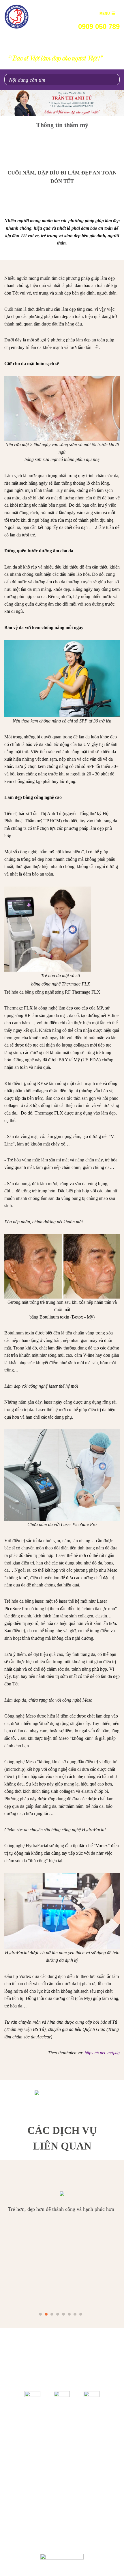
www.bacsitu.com (97, 2539)
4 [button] (58, 2314)
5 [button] (64, 2314)
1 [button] (41, 2314)
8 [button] (81, 2314)
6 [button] (69, 2314)
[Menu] (107, 13)
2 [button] (46, 2314)
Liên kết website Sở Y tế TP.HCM (62, 2439)
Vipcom (34, 2528)
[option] (62, 103)
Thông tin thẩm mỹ (62, 125)
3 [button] (52, 2314)
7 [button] (75, 2314)
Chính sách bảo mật (100, 2500)
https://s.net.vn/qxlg (102, 2053)
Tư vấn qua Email (62, 2465)
